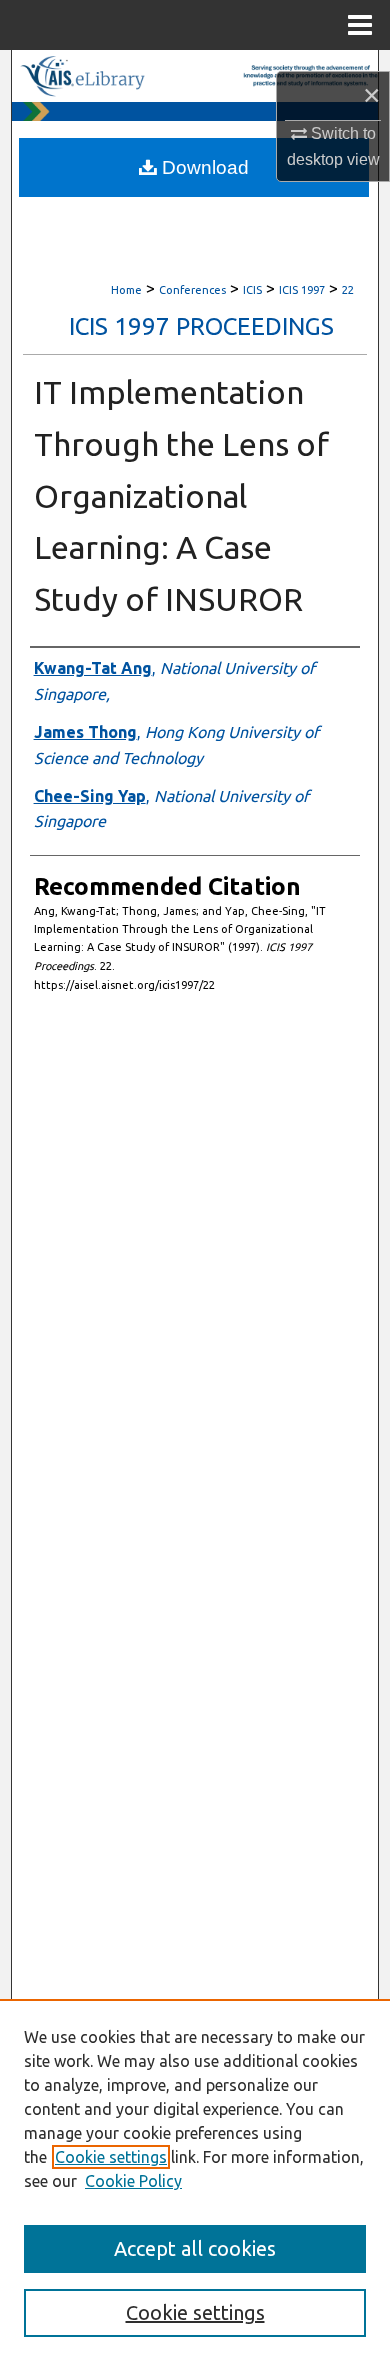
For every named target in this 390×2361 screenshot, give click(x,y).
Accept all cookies (195, 2248)
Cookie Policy (133, 2181)
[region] (195, 2180)
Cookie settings (111, 2157)
